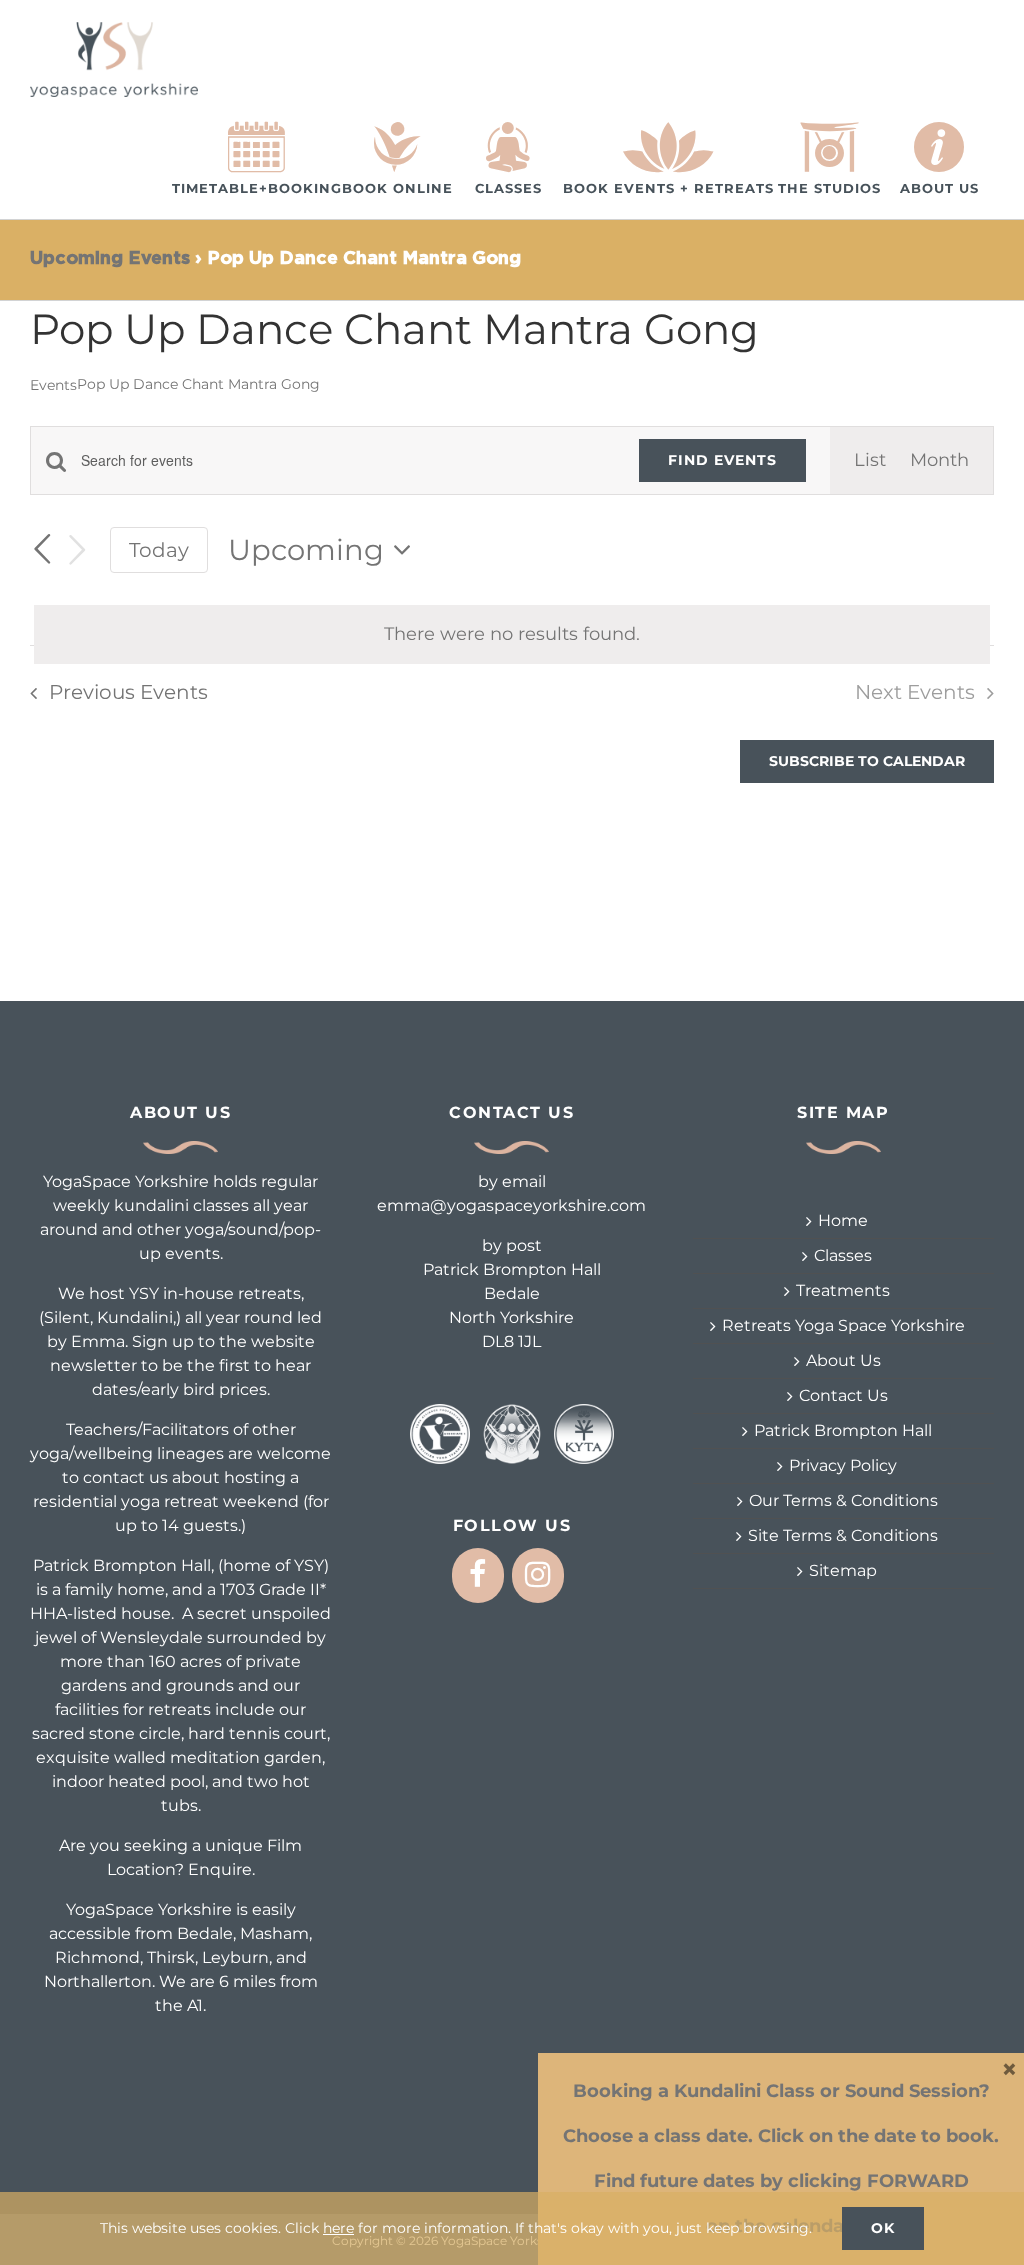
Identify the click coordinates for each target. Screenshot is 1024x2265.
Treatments (843, 1290)
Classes (843, 1255)
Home (843, 1220)
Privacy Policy (843, 1465)
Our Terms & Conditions (843, 1500)
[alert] (512, 634)
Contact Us (843, 1395)
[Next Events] (78, 550)
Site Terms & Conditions (843, 1535)
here (338, 2228)
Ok (883, 2228)
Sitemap (843, 1570)
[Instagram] (538, 1575)
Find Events (722, 460)
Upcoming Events (110, 259)
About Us (843, 1360)
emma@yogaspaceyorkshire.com (511, 1205)
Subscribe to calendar (867, 761)
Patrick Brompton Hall (843, 1430)
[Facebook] (478, 1575)
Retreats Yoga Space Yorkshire (843, 1325)
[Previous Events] (42, 549)
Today (159, 549)
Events (53, 385)
